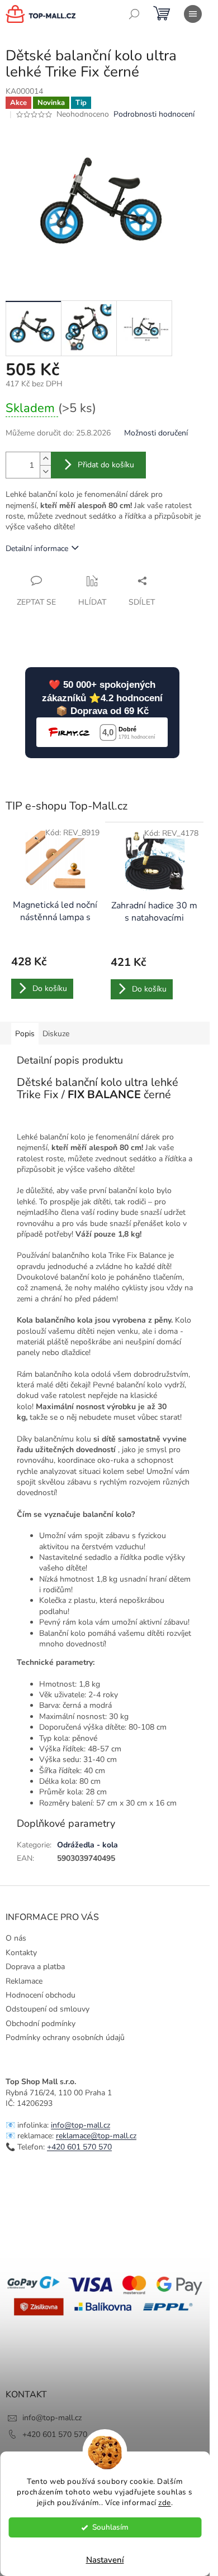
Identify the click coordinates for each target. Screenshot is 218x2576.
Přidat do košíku (106, 465)
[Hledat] (134, 14)
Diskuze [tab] (56, 1034)
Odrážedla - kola (87, 1845)
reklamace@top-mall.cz (96, 2136)
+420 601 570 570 (79, 2147)
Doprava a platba (35, 1967)
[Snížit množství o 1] (45, 471)
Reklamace (24, 1981)
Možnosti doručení (156, 433)
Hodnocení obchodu (41, 1995)
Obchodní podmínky (41, 2024)
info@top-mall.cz (80, 2125)
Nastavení (105, 2560)
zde (165, 2503)
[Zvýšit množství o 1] (45, 459)
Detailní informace (37, 549)
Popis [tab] (25, 1034)
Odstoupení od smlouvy (48, 2009)
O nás (16, 1938)
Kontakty (21, 1953)
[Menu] (193, 14)
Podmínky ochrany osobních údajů (65, 2038)
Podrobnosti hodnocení (154, 114)
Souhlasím (110, 2527)
